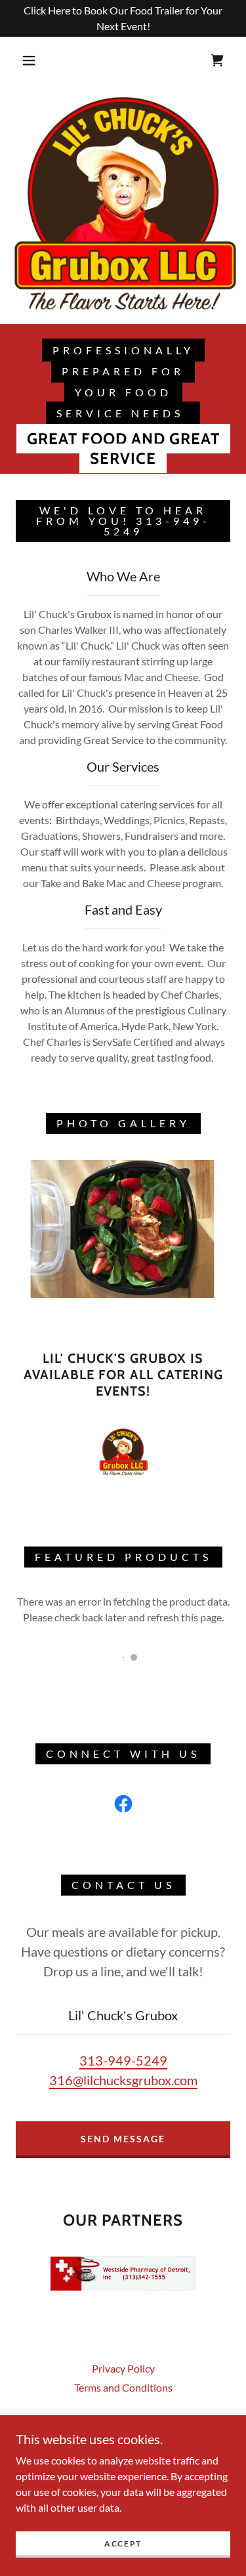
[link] (217, 60)
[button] (29, 60)
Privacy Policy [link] (123, 2368)
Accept (123, 2544)
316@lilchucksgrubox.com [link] (123, 2080)
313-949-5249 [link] (123, 2060)
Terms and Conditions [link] (123, 2387)
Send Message (123, 2139)
